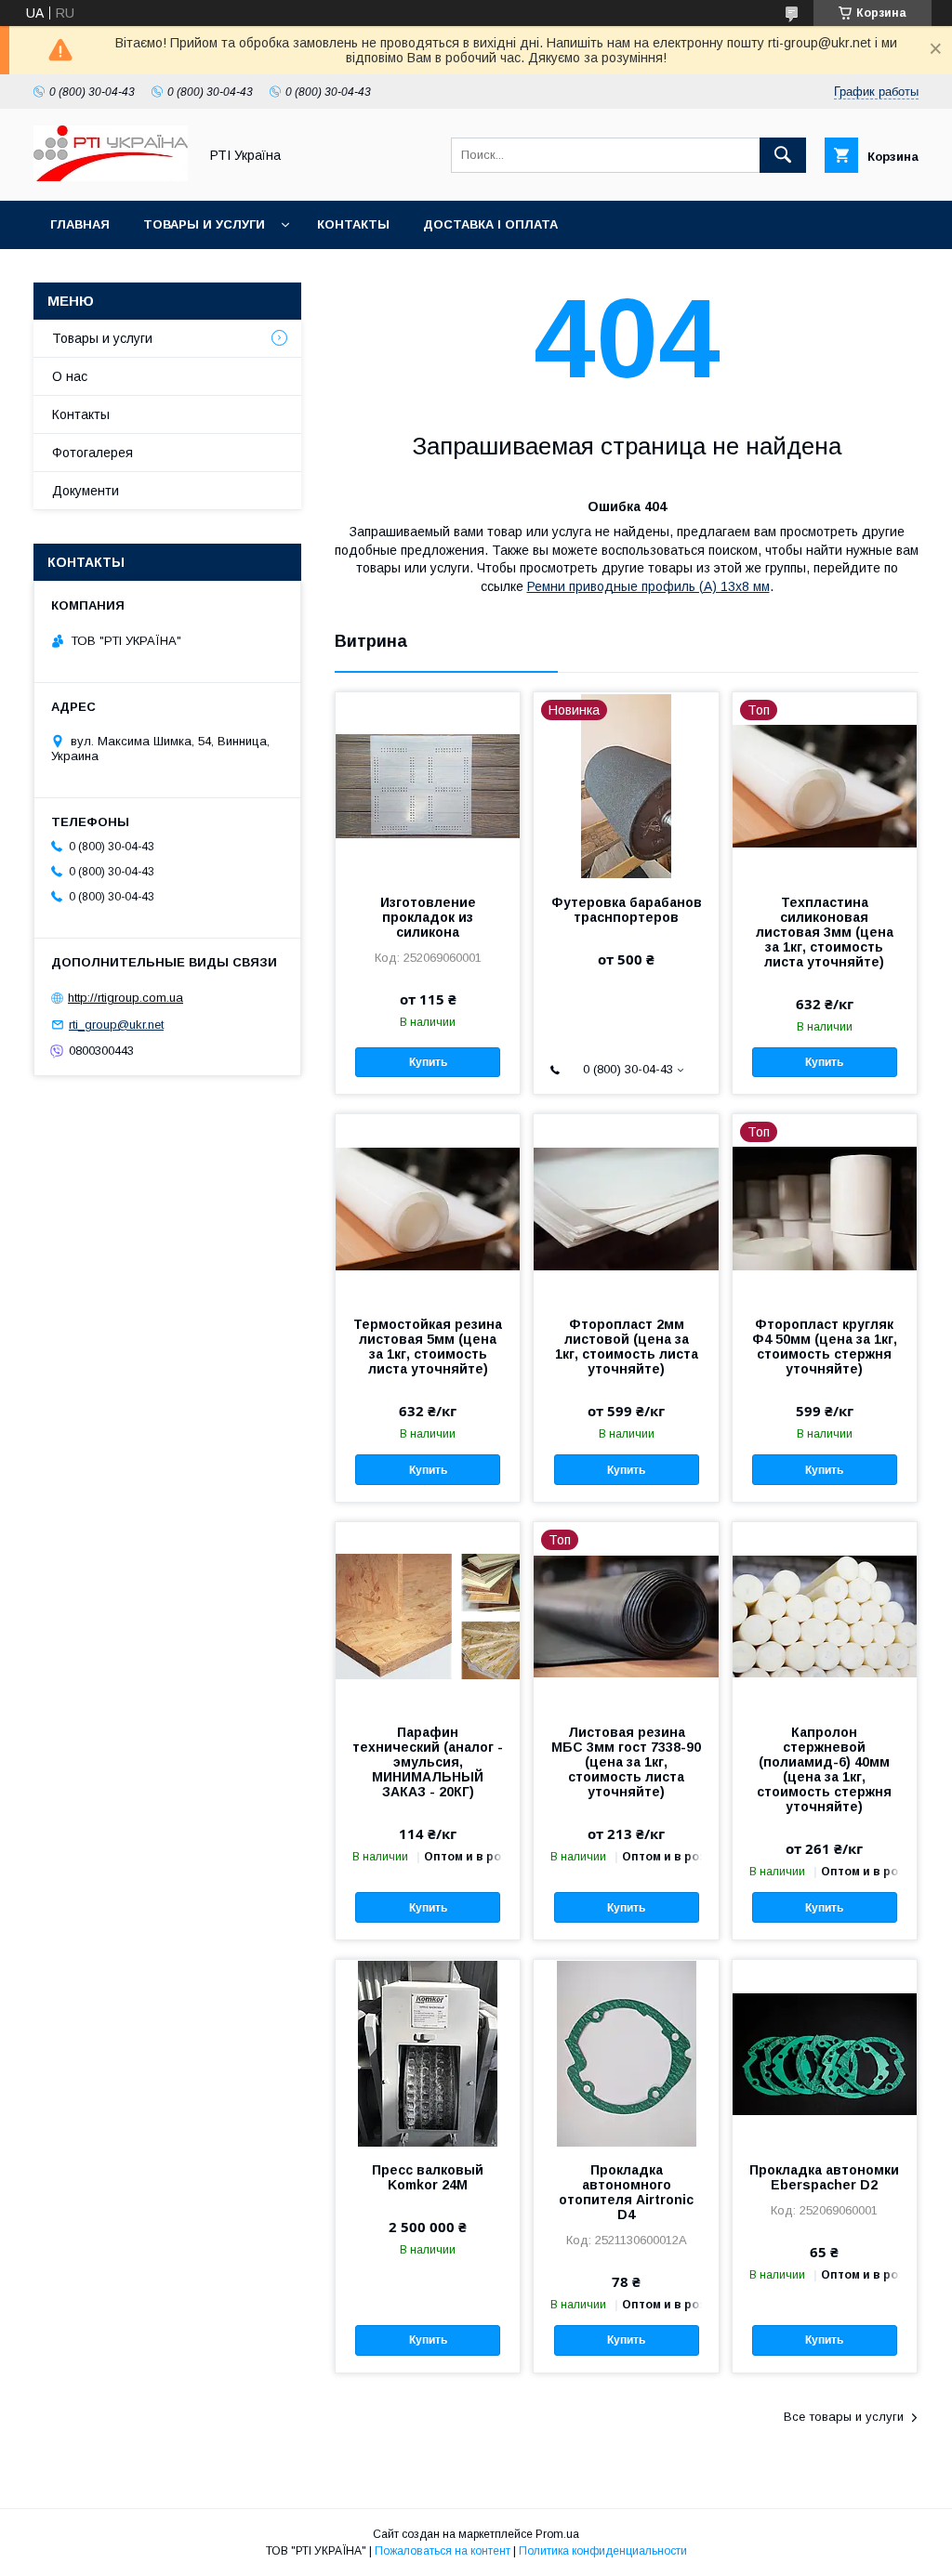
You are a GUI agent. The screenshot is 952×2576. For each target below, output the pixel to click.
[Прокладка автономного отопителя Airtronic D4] (626, 2053)
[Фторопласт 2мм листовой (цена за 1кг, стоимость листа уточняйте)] (626, 1207)
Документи (86, 491)
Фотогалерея (93, 453)
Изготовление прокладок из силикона (428, 917)
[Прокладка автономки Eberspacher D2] (825, 2053)
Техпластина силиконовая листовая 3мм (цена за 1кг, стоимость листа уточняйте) (825, 932)
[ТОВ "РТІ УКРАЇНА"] (111, 177)
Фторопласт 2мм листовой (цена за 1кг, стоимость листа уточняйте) (627, 1347)
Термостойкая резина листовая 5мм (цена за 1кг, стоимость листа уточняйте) (428, 1347)
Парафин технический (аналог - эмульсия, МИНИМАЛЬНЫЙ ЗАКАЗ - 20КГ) (428, 1762)
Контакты (353, 224)
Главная (80, 224)
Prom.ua (557, 2534)
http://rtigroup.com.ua (126, 998)
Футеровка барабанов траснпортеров (626, 910)
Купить (428, 1062)
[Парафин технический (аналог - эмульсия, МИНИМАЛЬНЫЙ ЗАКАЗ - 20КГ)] (428, 1615)
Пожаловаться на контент (443, 2551)
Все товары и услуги (844, 2417)
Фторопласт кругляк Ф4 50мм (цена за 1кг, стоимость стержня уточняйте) (825, 1347)
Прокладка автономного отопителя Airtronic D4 (626, 2192)
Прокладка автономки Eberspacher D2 (824, 2177)
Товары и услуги (204, 224)
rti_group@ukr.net (116, 1025)
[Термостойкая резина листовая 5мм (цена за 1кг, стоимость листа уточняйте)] (428, 1207)
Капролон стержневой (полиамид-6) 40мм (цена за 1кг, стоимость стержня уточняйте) (824, 1769)
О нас (70, 376)
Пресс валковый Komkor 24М (428, 2177)
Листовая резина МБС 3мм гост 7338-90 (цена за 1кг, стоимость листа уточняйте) (626, 1762)
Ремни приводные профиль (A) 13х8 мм (648, 586)
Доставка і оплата (490, 224)
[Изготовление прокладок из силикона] (428, 785)
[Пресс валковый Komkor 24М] (428, 2053)
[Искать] (783, 155)
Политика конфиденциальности (603, 2551)
